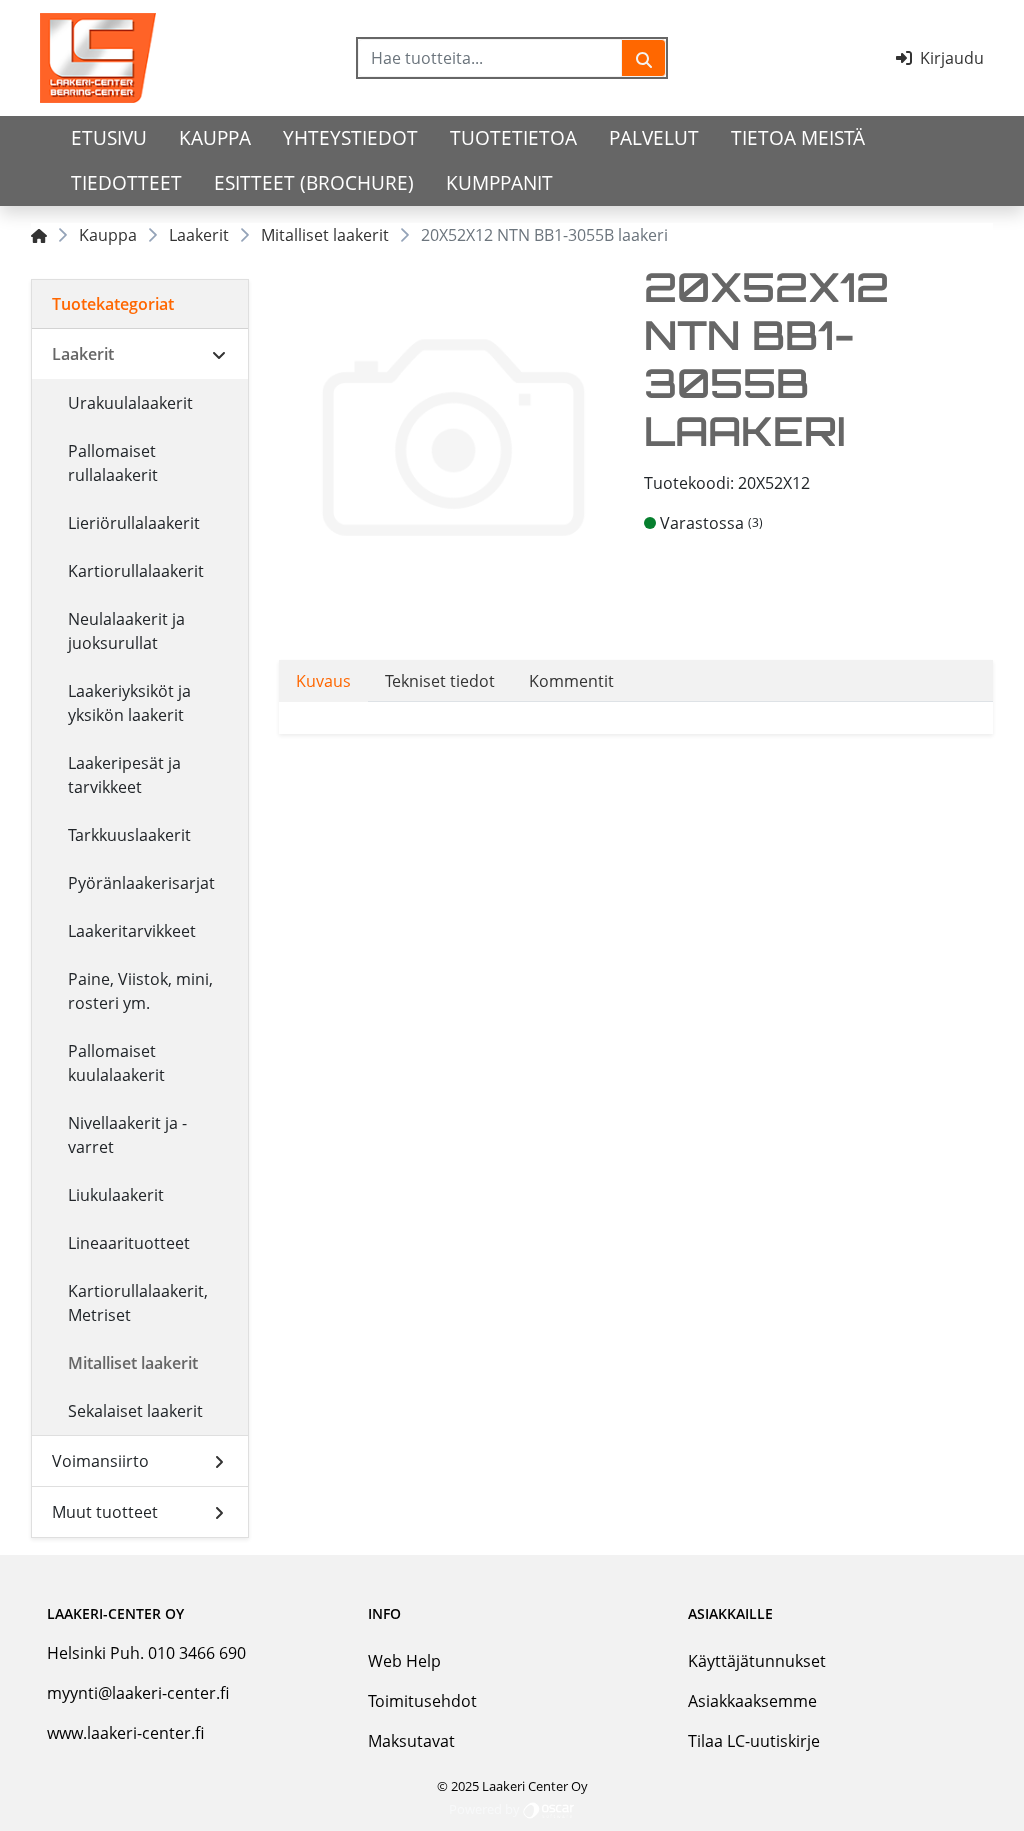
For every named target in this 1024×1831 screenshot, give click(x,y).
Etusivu (109, 137)
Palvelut (654, 137)
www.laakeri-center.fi (125, 1733)
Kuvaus (323, 681)
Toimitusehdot (422, 1701)
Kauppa (215, 137)
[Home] (39, 235)
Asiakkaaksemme (752, 1701)
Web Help (404, 1661)
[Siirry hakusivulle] (643, 58)
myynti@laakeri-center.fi (138, 1693)
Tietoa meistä (798, 137)
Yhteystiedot (350, 137)
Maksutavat (411, 1741)
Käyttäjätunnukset (757, 1661)
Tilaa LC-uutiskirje (754, 1741)
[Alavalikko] (219, 354)
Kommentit (571, 681)
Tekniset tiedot (440, 681)
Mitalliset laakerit (325, 235)
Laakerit (199, 235)
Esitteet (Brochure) (314, 182)
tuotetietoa (513, 137)
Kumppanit (499, 182)
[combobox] (490, 58)
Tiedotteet (126, 182)
